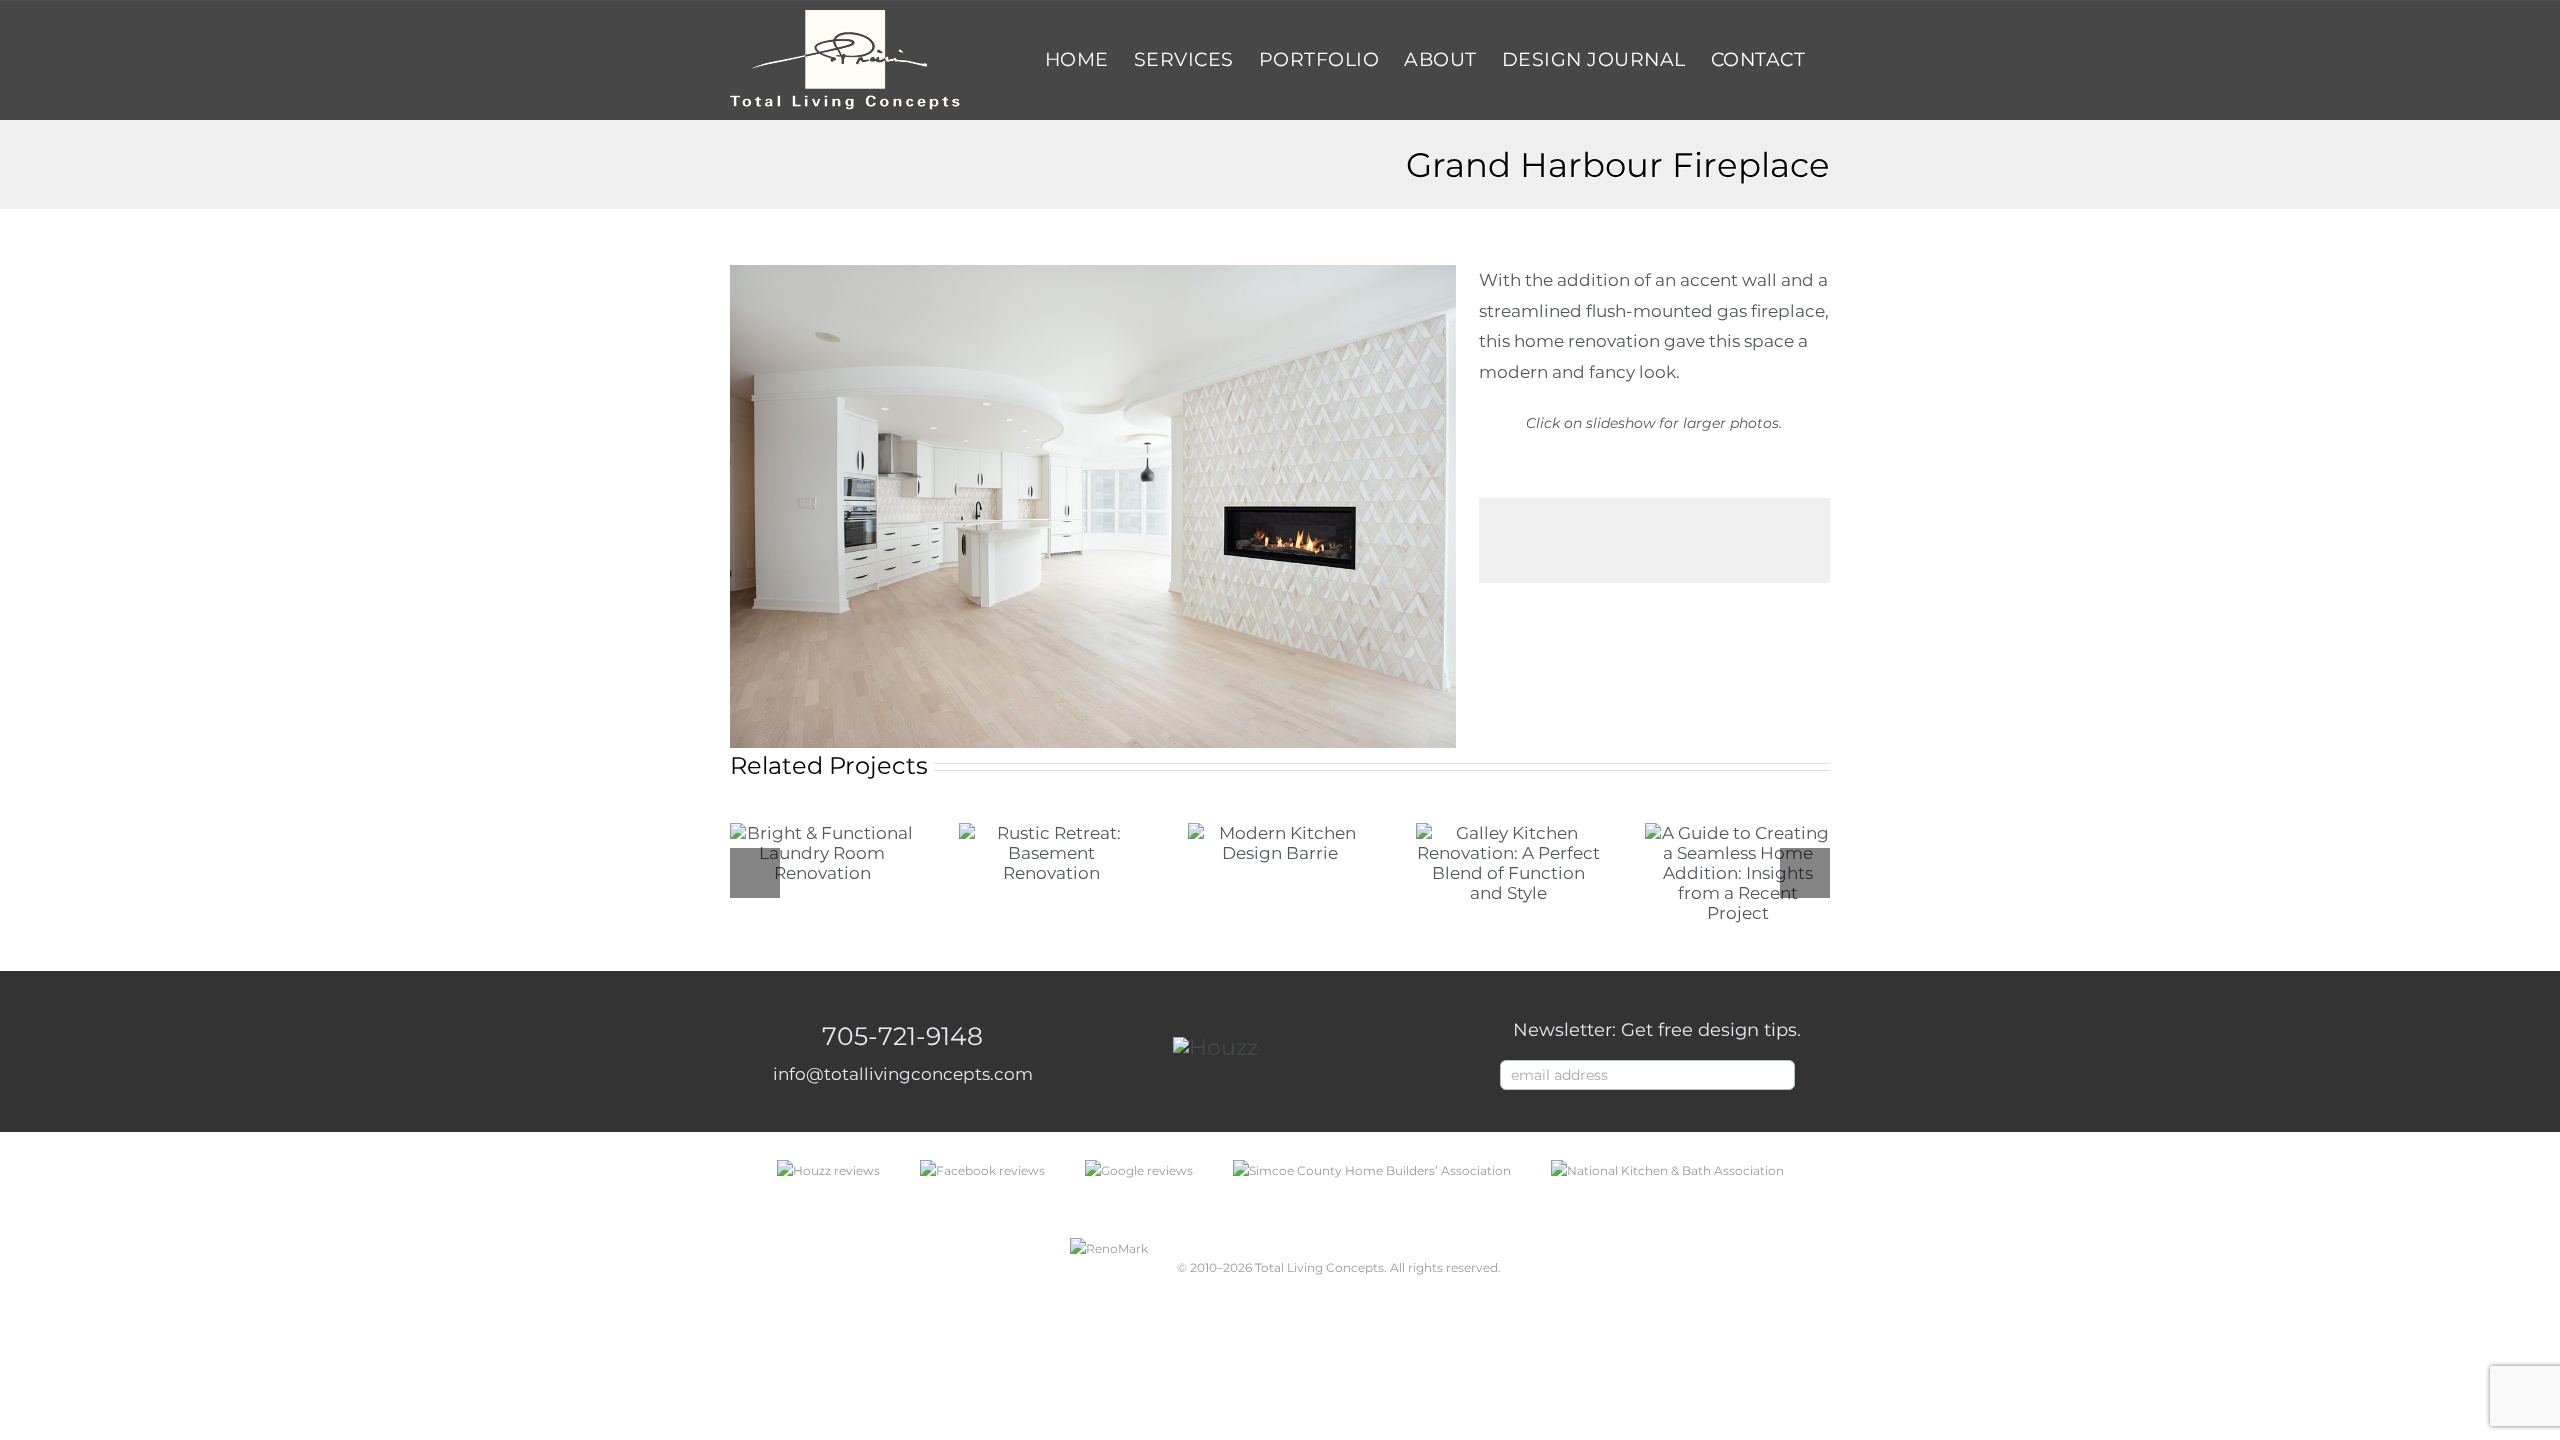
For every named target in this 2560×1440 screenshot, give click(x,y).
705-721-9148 (902, 1036)
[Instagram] (1345, 1048)
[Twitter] (1313, 1048)
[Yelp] (1377, 1048)
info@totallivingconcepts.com (903, 1074)
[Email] (1791, 541)
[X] (1717, 541)
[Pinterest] (1754, 541)
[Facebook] (1680, 541)
